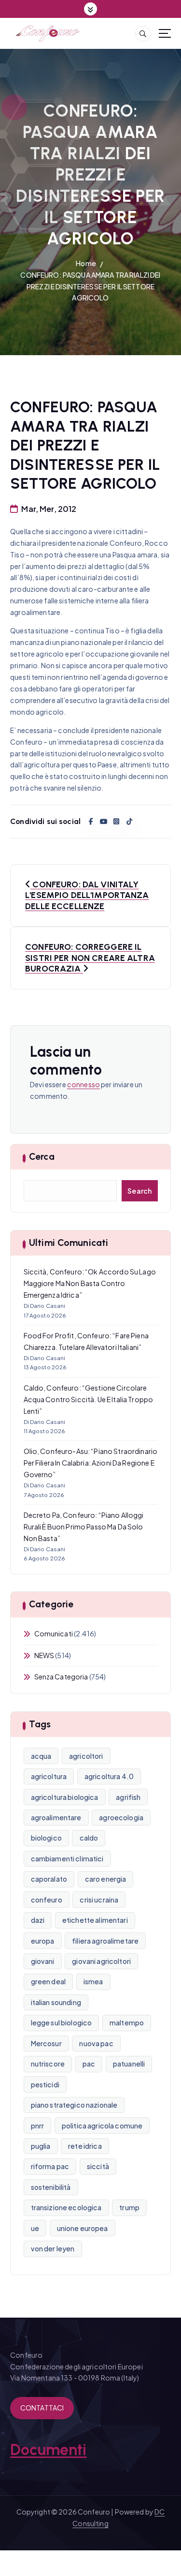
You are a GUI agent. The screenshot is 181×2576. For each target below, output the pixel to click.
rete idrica (85, 2146)
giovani (43, 1961)
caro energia (106, 1879)
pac (89, 2064)
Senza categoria (61, 1677)
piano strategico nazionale (74, 2105)
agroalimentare (56, 1817)
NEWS (44, 1655)
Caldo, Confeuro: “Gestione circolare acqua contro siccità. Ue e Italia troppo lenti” (89, 1399)
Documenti (48, 2450)
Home (86, 263)
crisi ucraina (99, 1900)
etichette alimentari (95, 1920)
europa (43, 1941)
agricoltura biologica (65, 1797)
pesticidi (45, 2084)
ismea (93, 1981)
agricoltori (86, 1756)
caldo (89, 1838)
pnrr (38, 2126)
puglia (41, 2146)
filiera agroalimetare (105, 1941)
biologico (46, 1838)
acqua (41, 1756)
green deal (48, 1981)
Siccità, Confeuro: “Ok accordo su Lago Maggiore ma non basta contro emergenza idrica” (90, 1283)
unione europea (83, 2228)
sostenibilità (51, 2187)
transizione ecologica (66, 2207)
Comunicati (54, 1633)
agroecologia (121, 1817)
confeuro (47, 1900)
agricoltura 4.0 (109, 1776)
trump (129, 2207)
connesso (84, 1084)
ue (35, 2228)
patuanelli (129, 2064)
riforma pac (50, 2166)
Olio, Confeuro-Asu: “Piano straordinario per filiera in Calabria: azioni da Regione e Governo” (91, 1463)
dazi (38, 1920)
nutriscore (48, 2064)
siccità (98, 2166)
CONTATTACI (42, 2408)
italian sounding (56, 2002)
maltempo (127, 2022)
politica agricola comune (102, 2126)
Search (140, 1191)
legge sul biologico (62, 2022)
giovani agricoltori (101, 1961)
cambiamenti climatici (67, 1858)
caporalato (49, 1879)
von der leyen (53, 2248)
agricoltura (49, 1776)
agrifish (128, 1797)
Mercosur (46, 2043)
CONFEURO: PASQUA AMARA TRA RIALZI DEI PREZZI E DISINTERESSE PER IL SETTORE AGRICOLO (90, 286)
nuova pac (96, 2043)
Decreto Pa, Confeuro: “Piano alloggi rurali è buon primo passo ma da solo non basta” (84, 1527)
